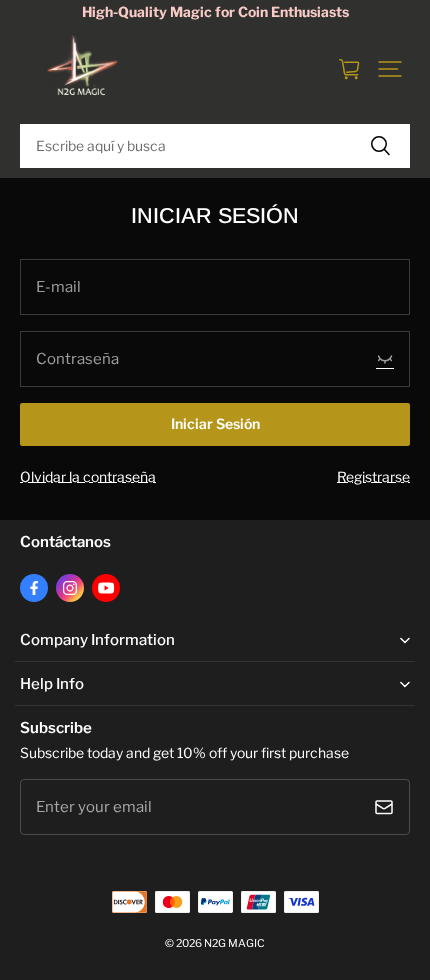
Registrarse (373, 477)
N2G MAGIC (234, 943)
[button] (390, 69)
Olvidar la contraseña (88, 477)
